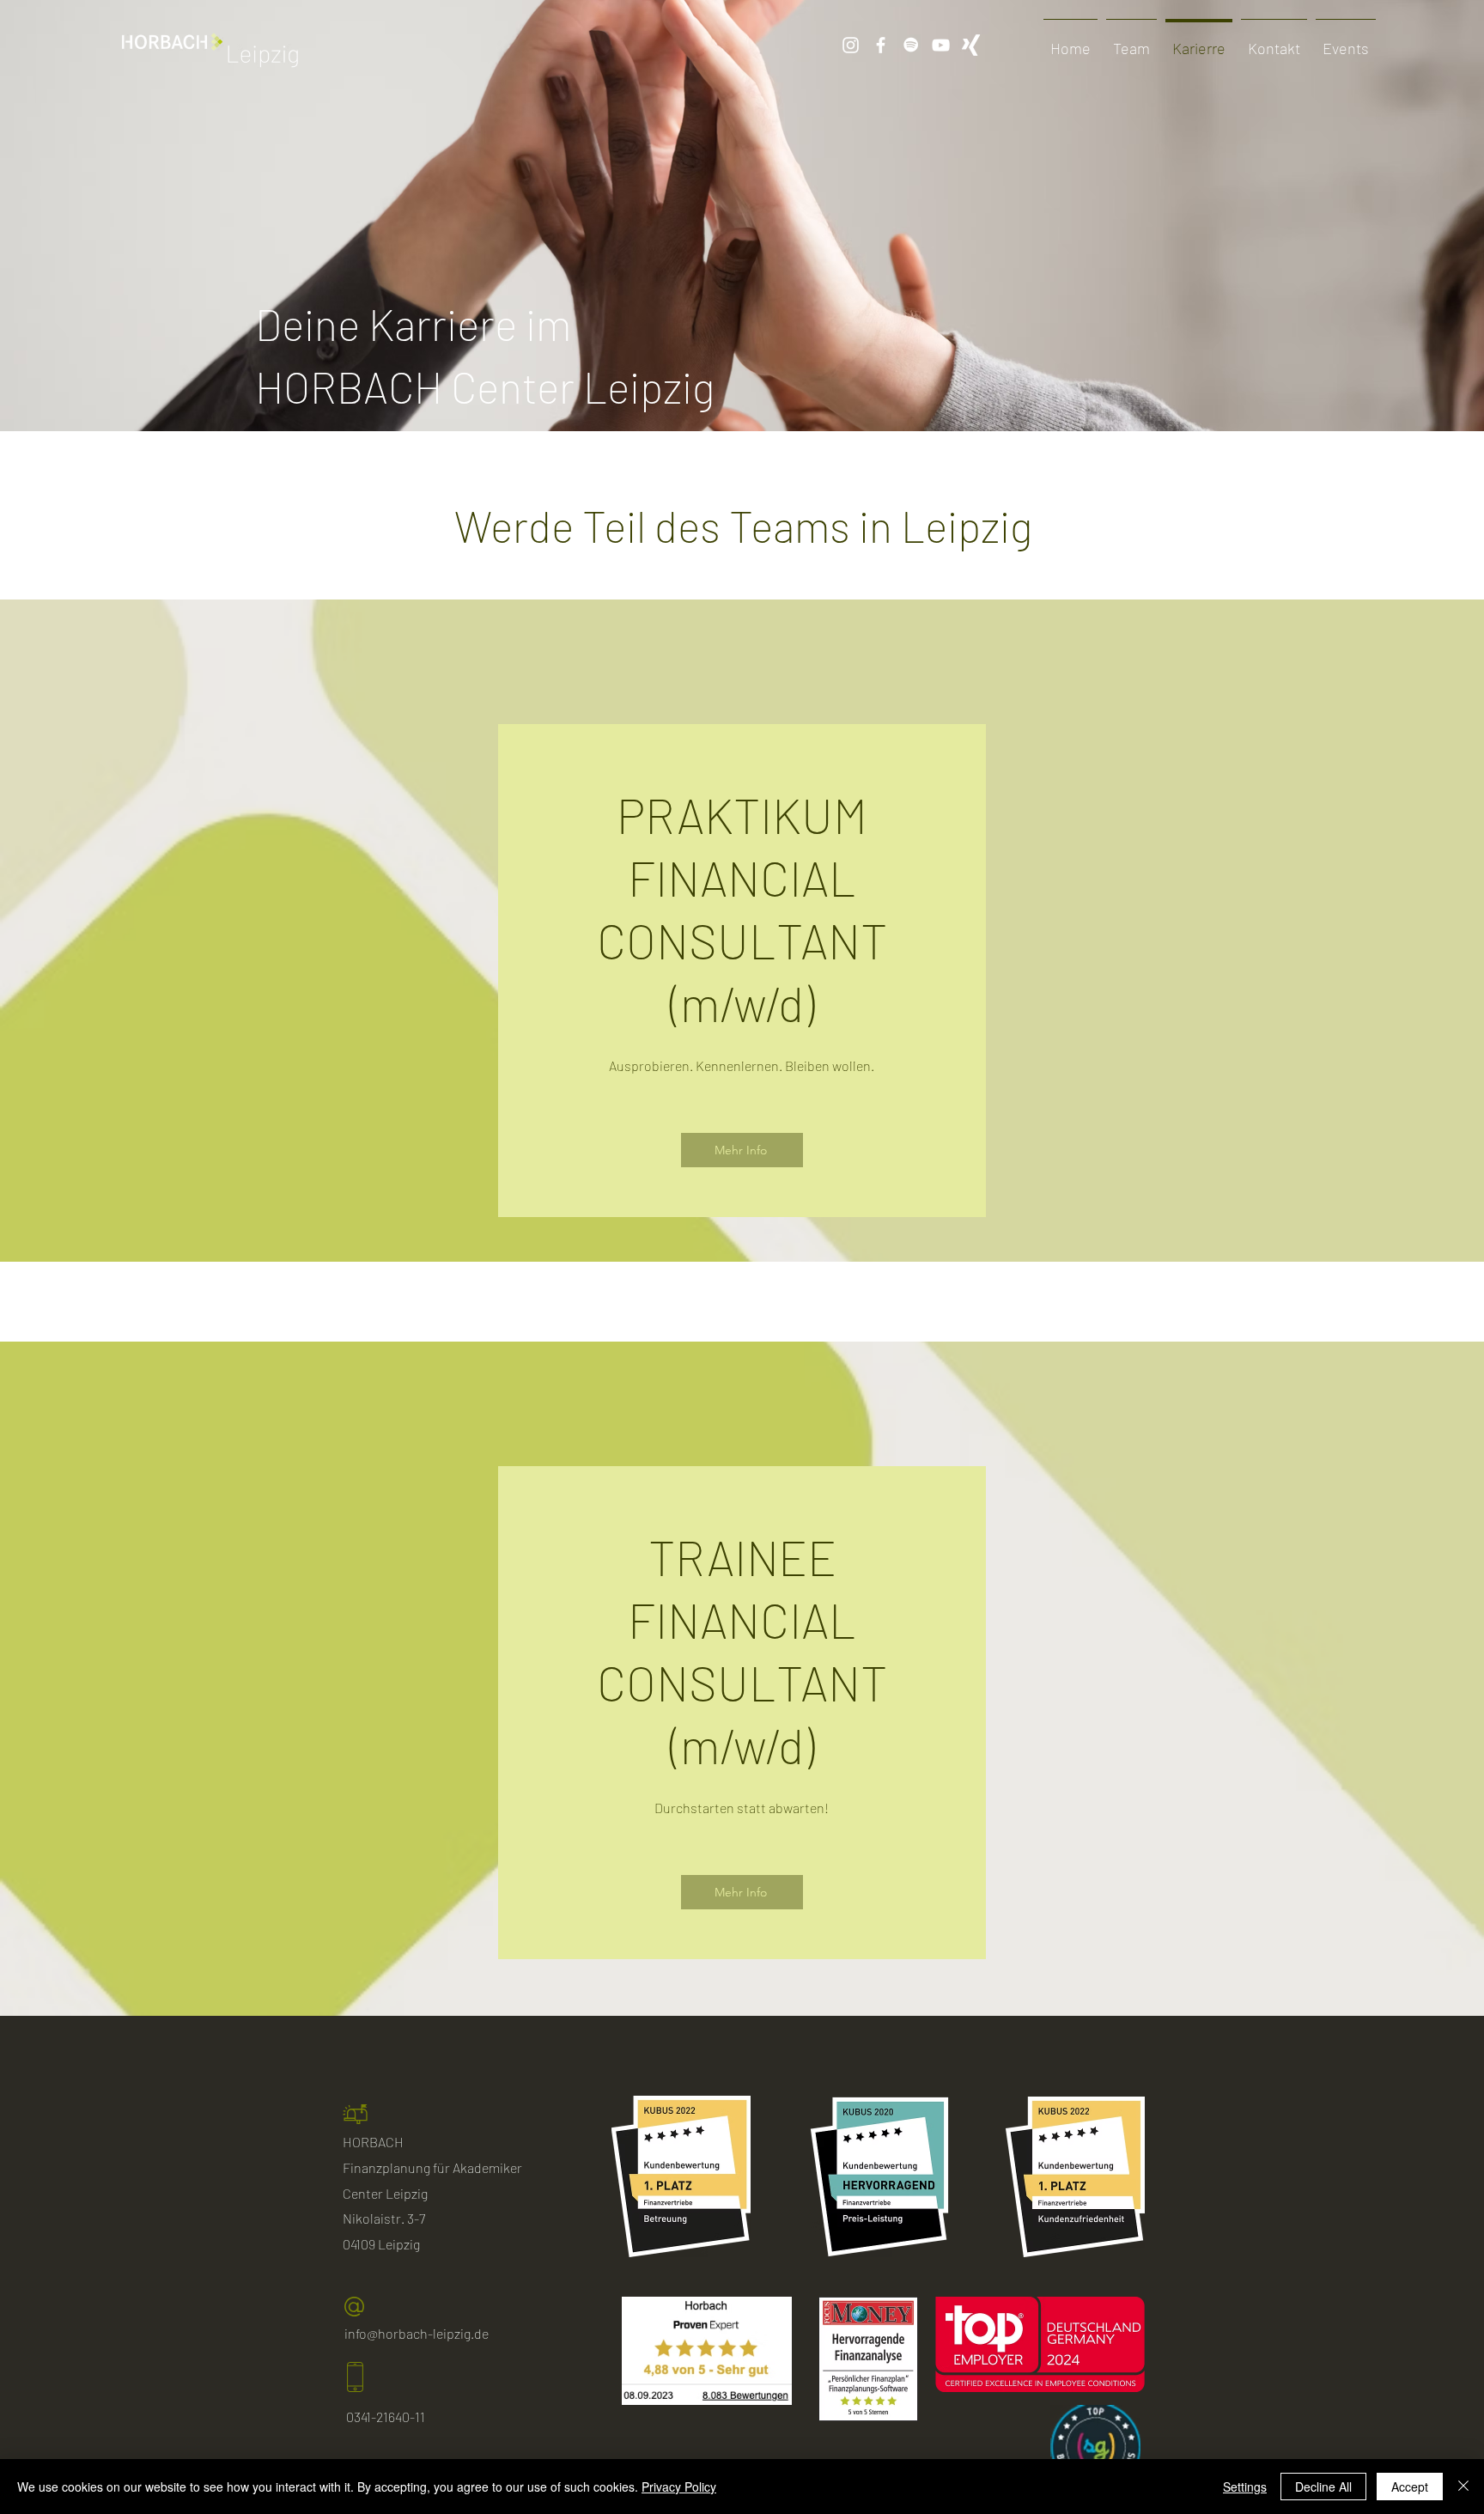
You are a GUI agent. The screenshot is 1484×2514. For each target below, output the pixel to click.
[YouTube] (941, 45)
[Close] (1463, 2487)
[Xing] (971, 45)
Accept (1410, 2487)
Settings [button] (1245, 2487)
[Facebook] (881, 45)
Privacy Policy (679, 2487)
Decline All (1323, 2487)
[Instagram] (851, 45)
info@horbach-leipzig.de (417, 2333)
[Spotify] (911, 45)
